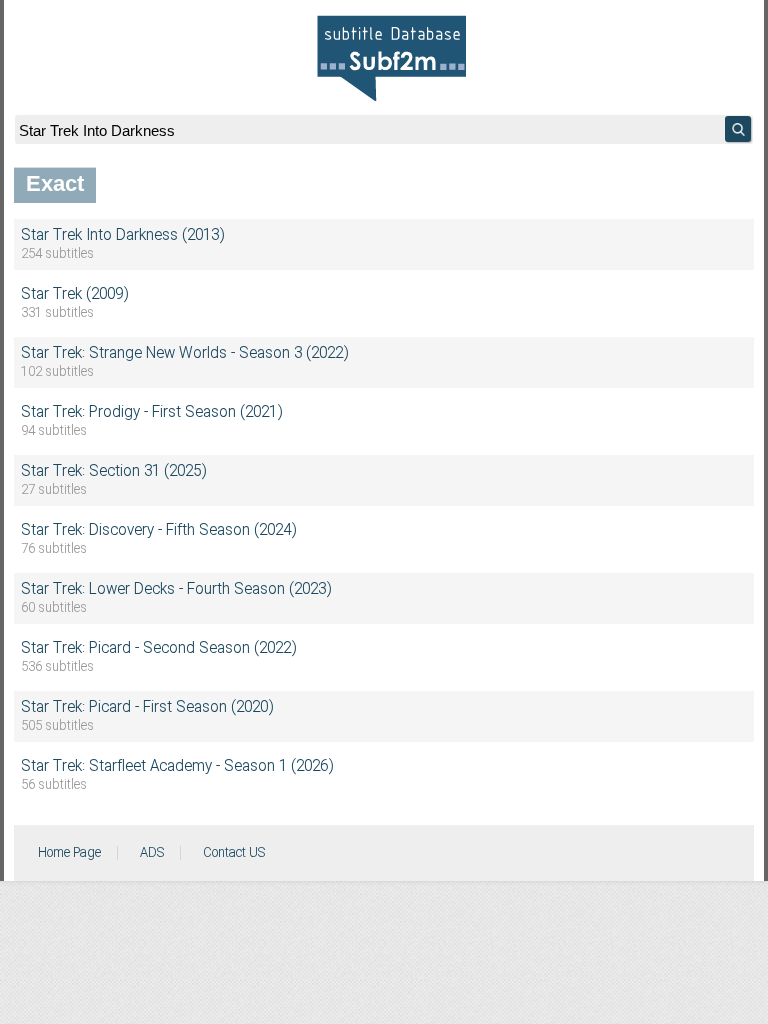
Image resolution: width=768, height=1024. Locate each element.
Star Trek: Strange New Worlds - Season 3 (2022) (184, 354)
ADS (152, 853)
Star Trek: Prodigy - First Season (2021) (151, 413)
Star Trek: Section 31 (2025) (113, 472)
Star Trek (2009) (74, 295)
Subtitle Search (738, 129)
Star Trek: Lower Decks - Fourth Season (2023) (176, 590)
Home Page (69, 853)
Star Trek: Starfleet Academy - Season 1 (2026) (177, 767)
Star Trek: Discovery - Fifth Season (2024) (158, 531)
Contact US (234, 853)
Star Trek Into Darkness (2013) (122, 236)
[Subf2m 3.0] (391, 58)
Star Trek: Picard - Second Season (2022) (158, 649)
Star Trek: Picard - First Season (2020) (147, 708)
